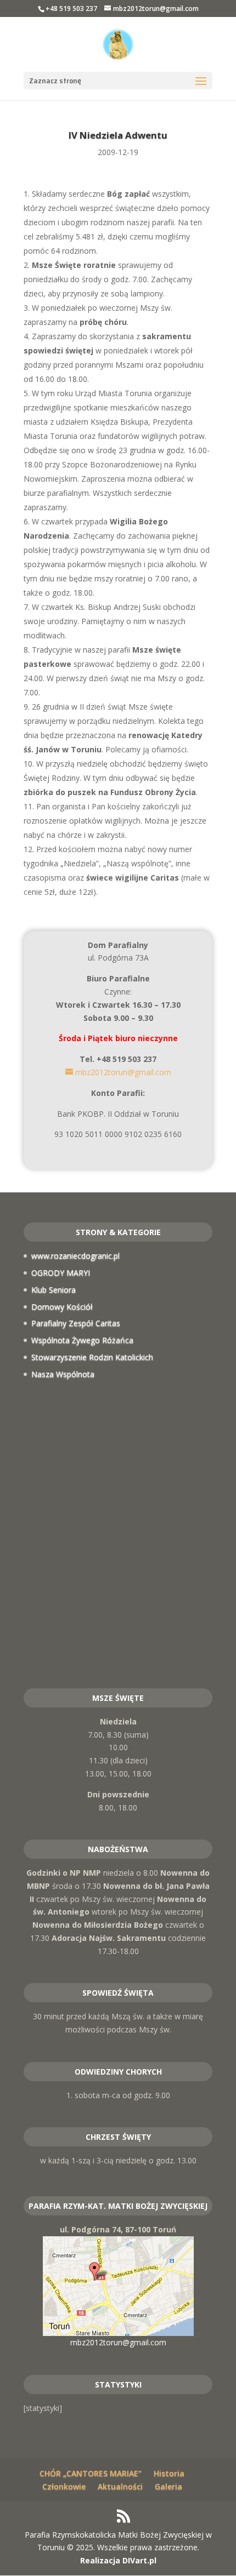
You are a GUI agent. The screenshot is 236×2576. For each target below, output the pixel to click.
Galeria (168, 2486)
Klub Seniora (54, 1290)
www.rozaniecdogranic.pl (75, 1256)
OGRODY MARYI (61, 1273)
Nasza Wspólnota (63, 1374)
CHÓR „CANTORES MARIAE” (91, 2473)
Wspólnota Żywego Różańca (82, 1340)
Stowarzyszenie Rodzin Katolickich (92, 1357)
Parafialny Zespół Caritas (76, 1323)
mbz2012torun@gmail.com (118, 2342)
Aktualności (120, 2486)
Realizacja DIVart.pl (118, 2560)
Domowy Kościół (62, 1307)
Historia (169, 2473)
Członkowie (64, 2486)
